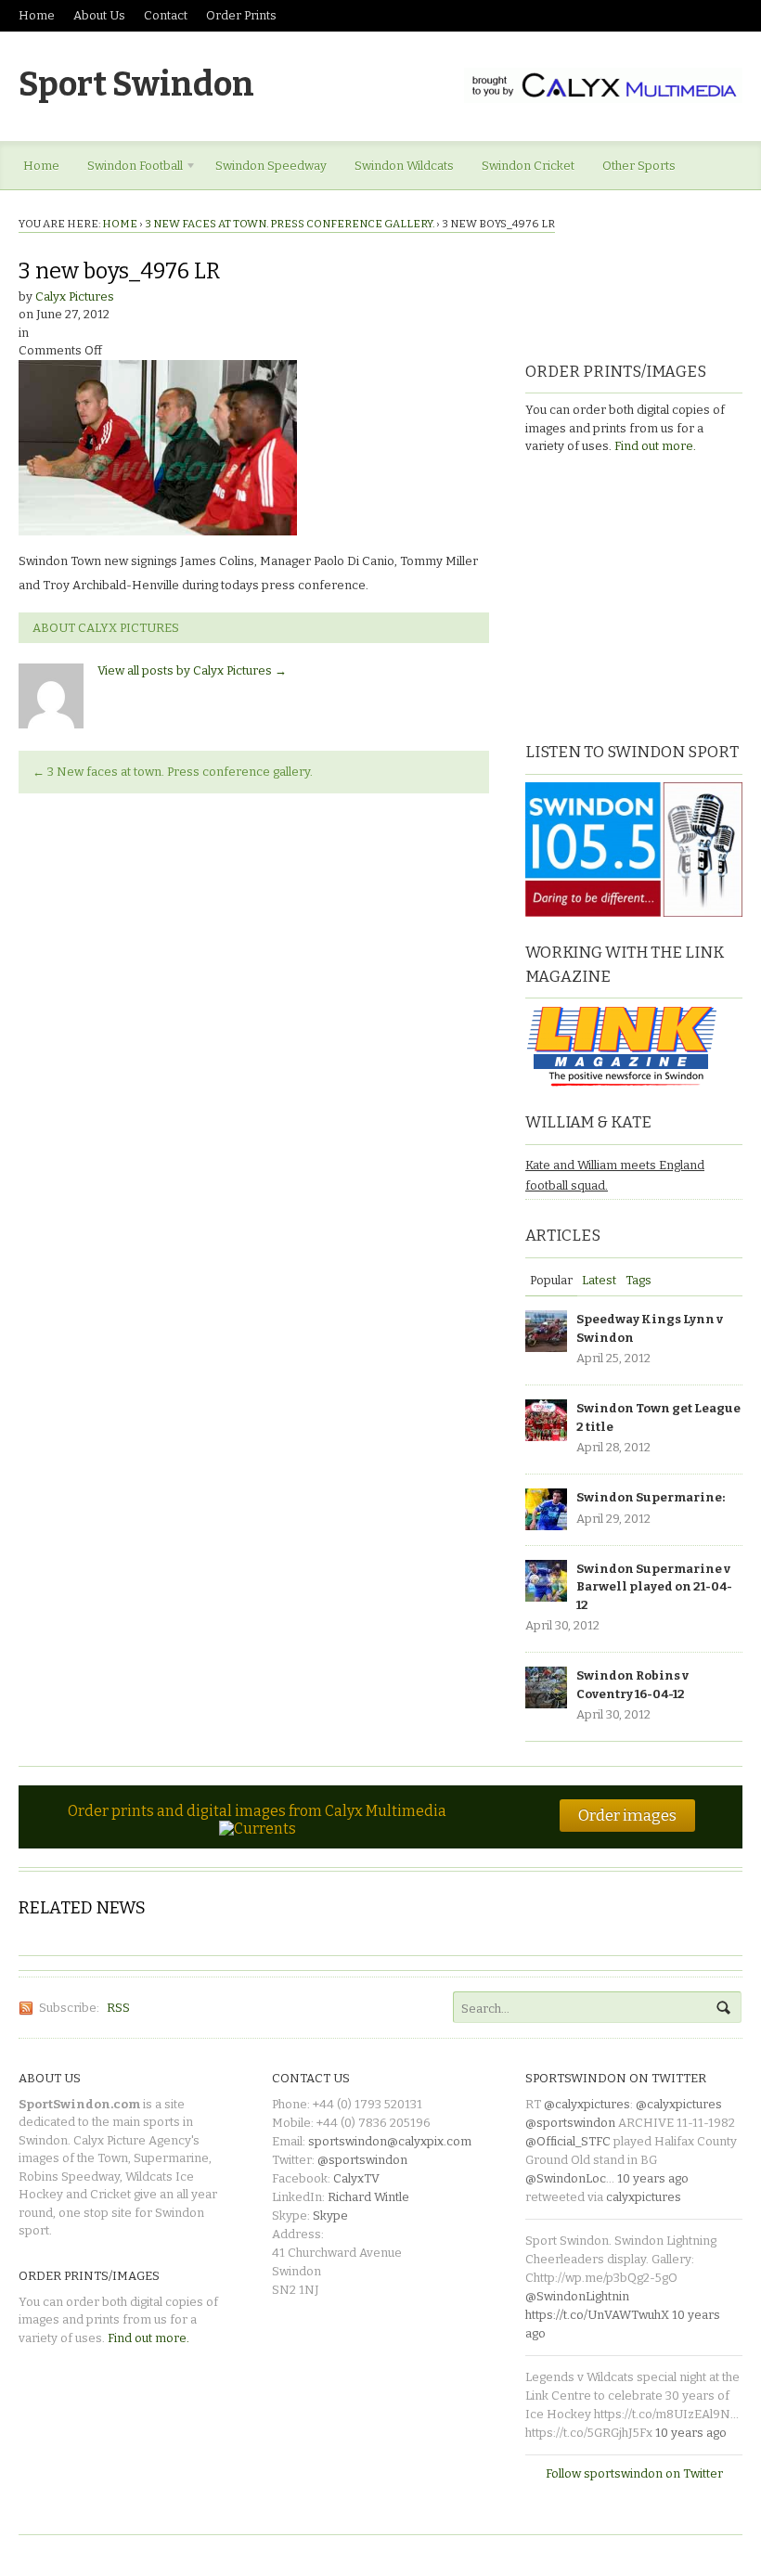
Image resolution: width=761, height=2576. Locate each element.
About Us (99, 15)
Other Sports (639, 166)
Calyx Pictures (75, 296)
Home (37, 15)
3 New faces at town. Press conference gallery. (290, 224)
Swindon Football (128, 169)
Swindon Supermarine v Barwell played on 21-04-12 (654, 1587)
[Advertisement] (641, 596)
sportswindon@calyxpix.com (390, 2141)
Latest (599, 1280)
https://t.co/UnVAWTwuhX (597, 2315)
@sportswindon (362, 2160)
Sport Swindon (136, 84)
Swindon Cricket (528, 166)
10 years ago (653, 2178)
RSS (118, 2008)
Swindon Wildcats (404, 166)
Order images (627, 1815)
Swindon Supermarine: (651, 1497)
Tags (638, 1280)
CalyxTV (356, 2178)
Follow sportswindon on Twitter (634, 2473)
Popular (551, 1280)
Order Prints (241, 15)
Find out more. (655, 446)
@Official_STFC (568, 2141)
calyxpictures (644, 2197)
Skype (330, 2215)
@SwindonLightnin (577, 2296)
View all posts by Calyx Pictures (192, 670)
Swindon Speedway (271, 166)
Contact (166, 15)
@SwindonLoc (566, 2178)
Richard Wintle (368, 2197)
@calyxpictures (587, 2104)
